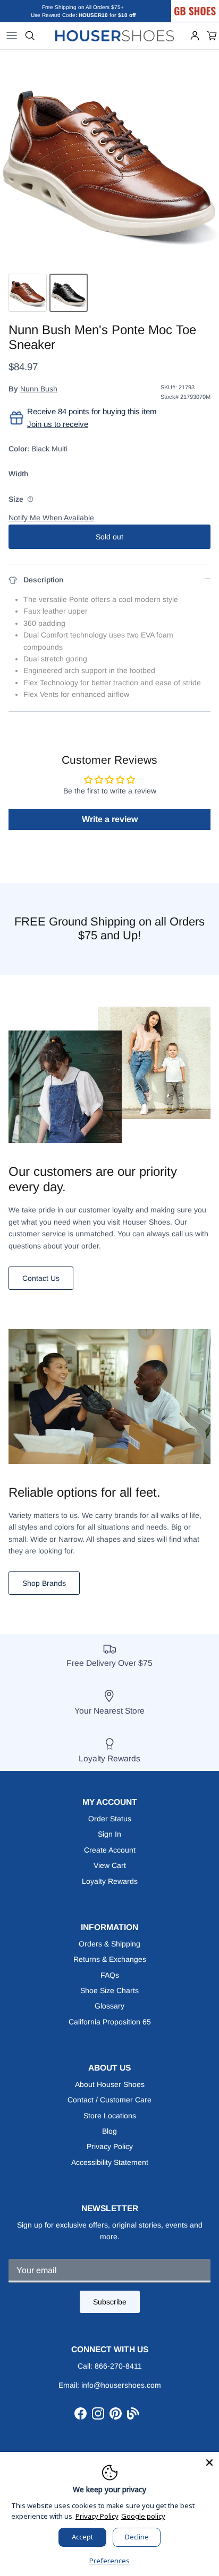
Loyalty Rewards (110, 1881)
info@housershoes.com (121, 2385)
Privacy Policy (110, 2146)
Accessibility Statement (110, 2162)
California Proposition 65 (110, 2022)
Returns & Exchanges (110, 1959)
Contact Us (41, 1278)
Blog (109, 2131)
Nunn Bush (39, 389)
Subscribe (110, 2302)
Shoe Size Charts (109, 1990)
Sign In (109, 1834)
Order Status (110, 1819)
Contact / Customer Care (109, 2100)
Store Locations (110, 2116)
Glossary (109, 2006)
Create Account (110, 1850)
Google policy (143, 2516)
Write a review (110, 819)
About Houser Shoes (110, 2084)
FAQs (110, 1975)
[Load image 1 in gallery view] (109, 159)
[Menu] (12, 36)
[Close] (209, 2461)
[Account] (195, 36)
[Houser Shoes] (115, 36)
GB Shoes (206, 4)
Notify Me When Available (51, 518)
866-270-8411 (118, 2366)
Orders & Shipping (109, 1944)
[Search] (30, 36)
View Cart (110, 1865)
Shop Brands (44, 1583)
